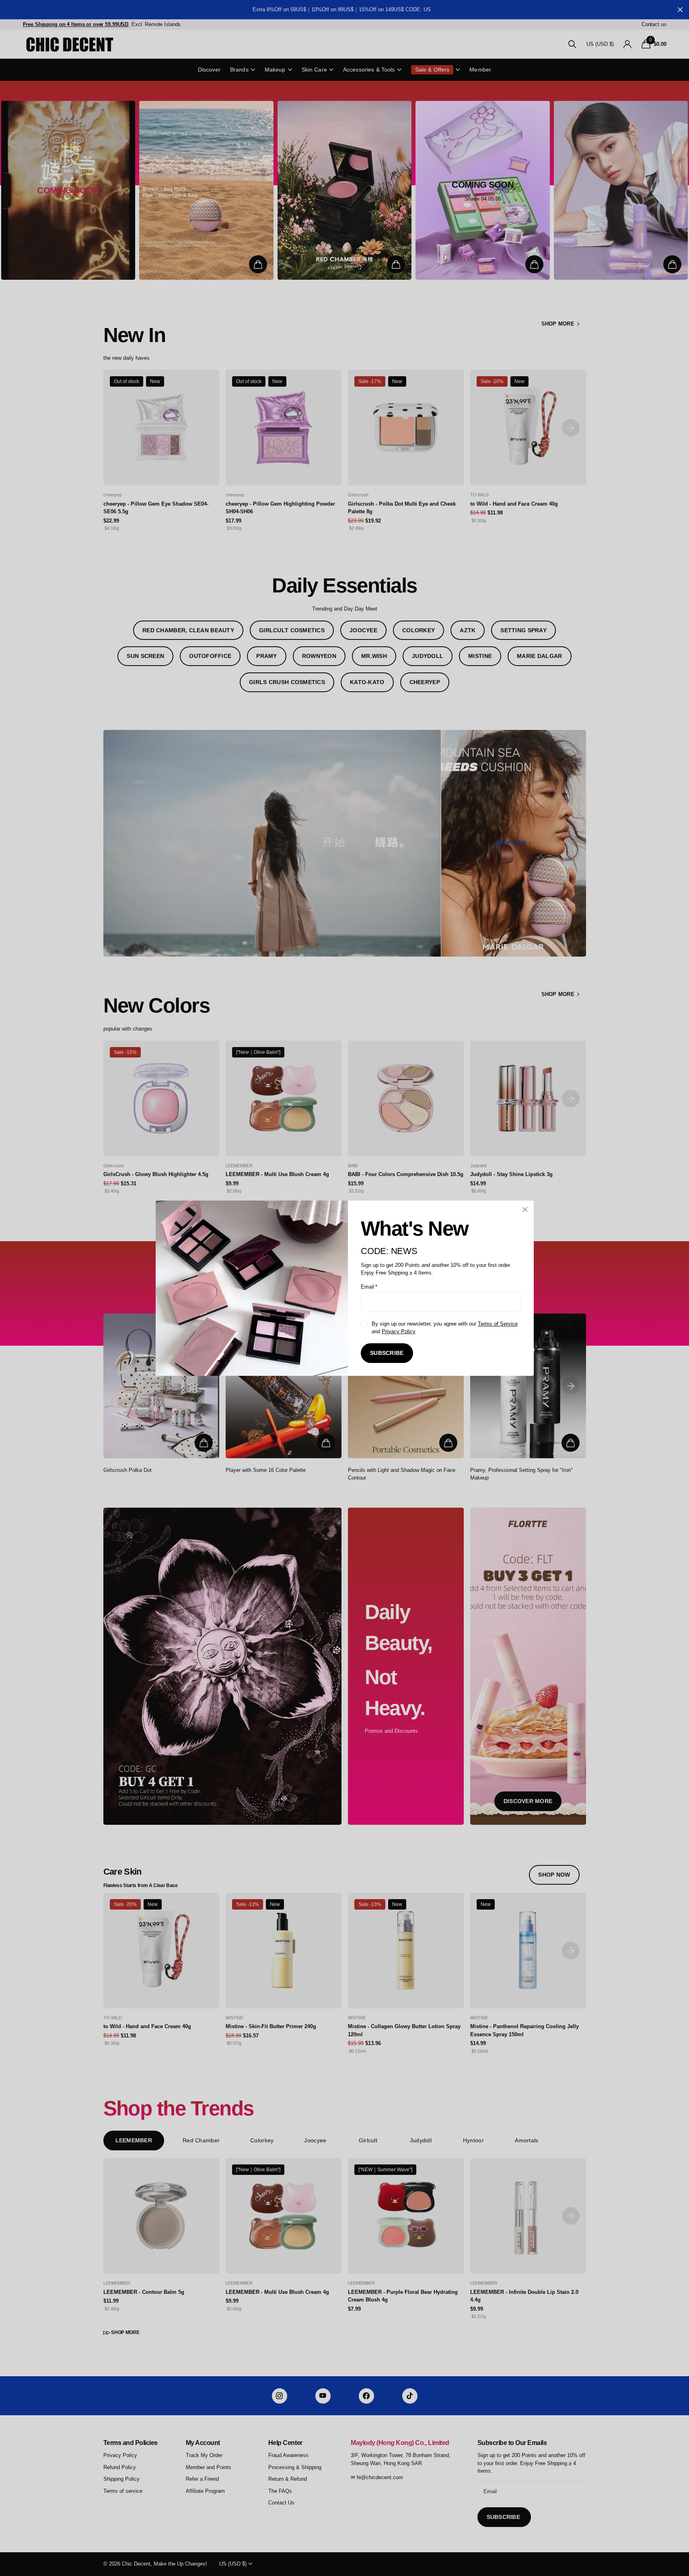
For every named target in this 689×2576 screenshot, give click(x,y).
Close (525, 1209)
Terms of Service (497, 1323)
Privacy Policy (398, 1331)
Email (369, 1286)
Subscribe (387, 1353)
